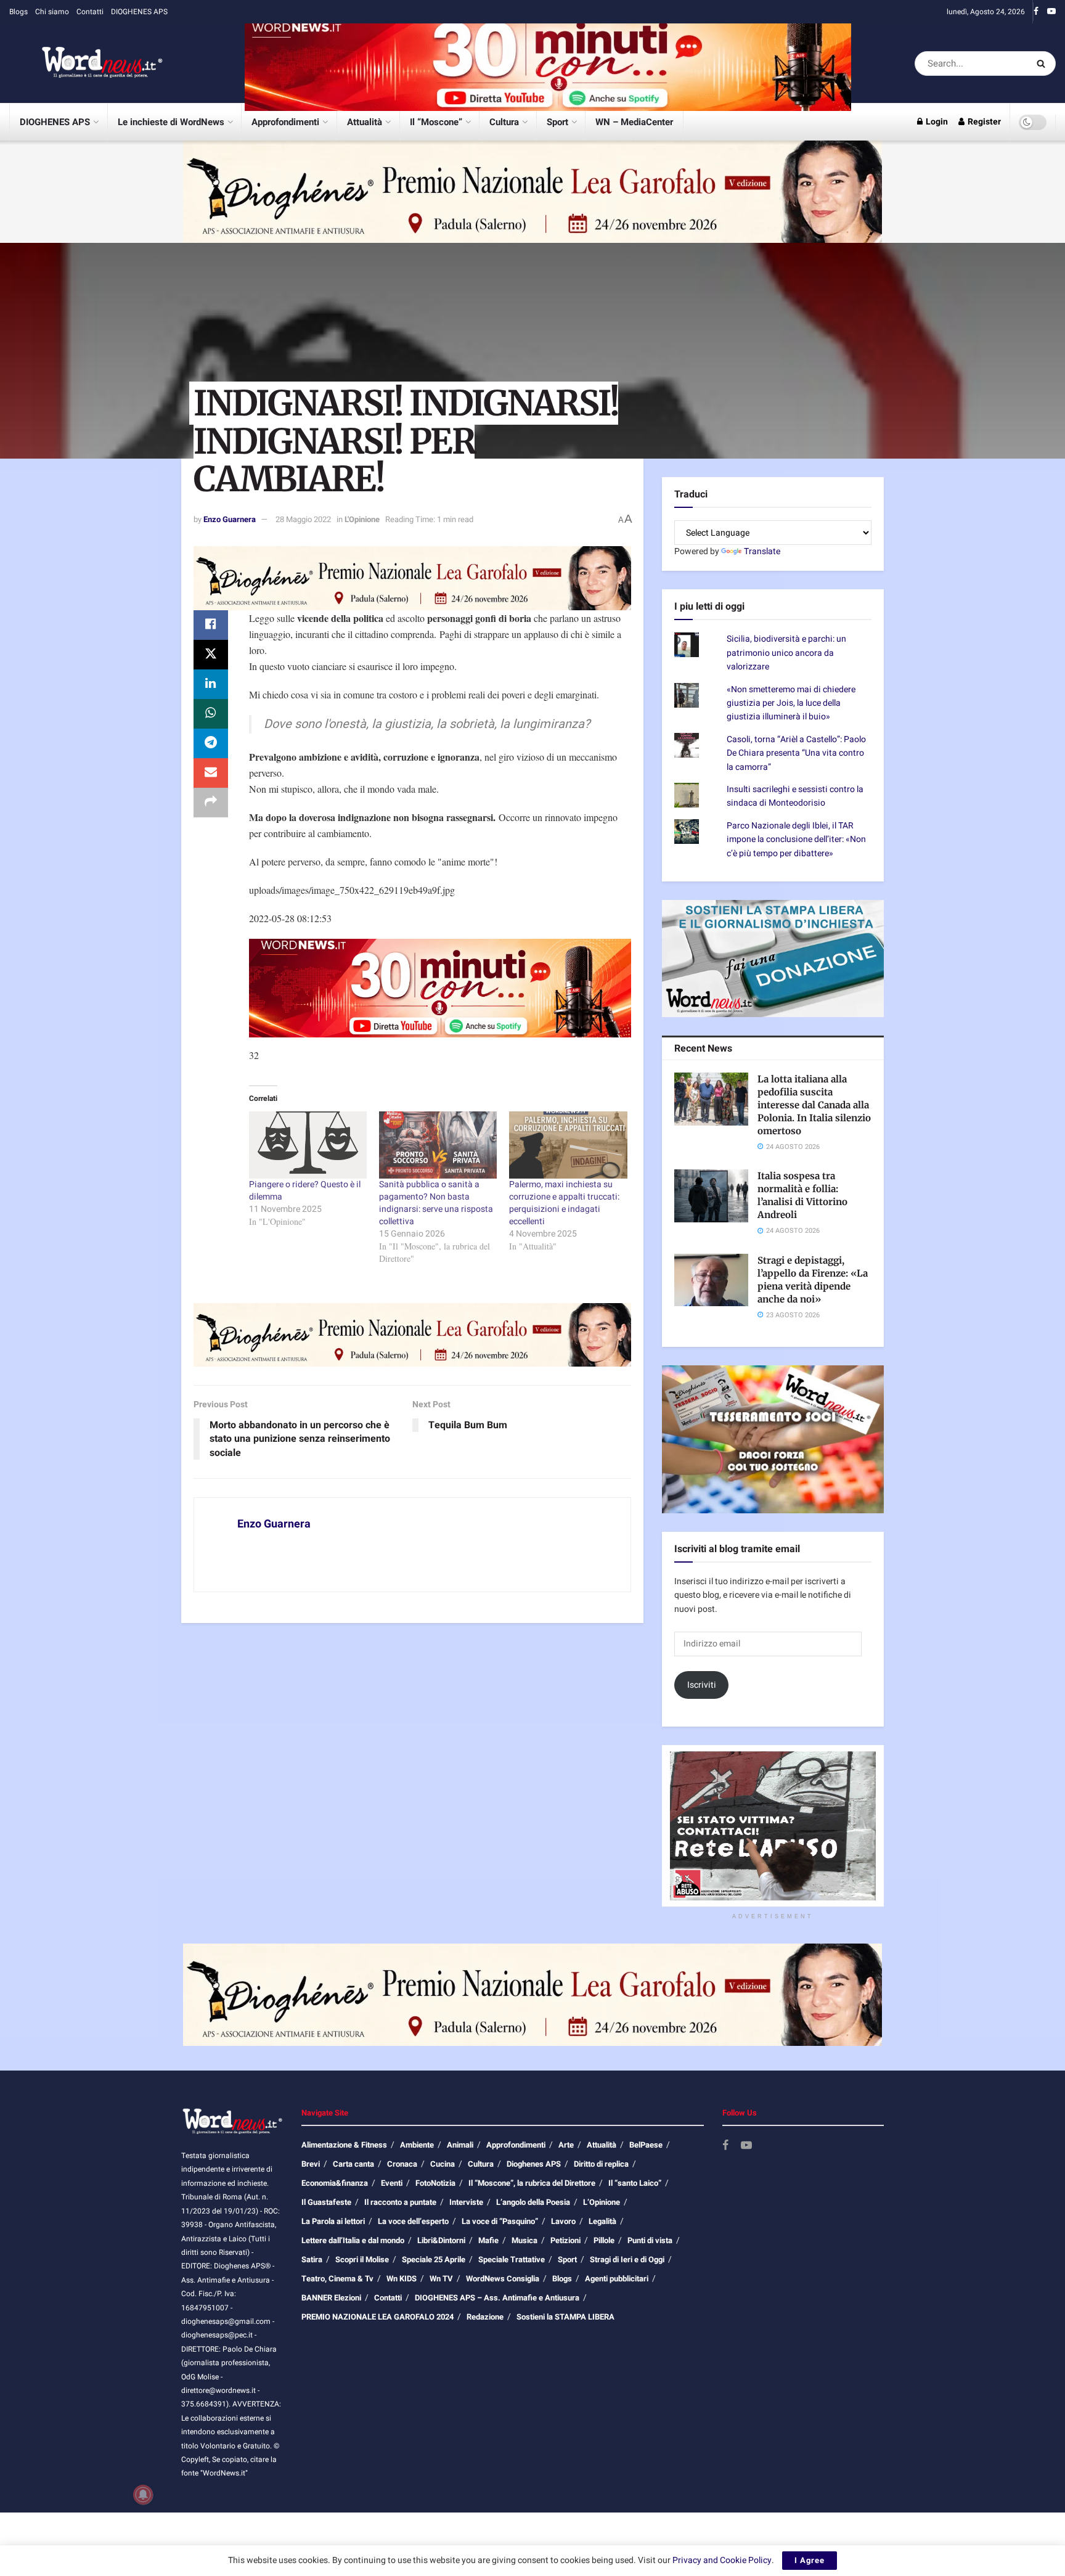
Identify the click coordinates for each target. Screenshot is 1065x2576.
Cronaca (402, 2164)
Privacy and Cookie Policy (722, 2560)
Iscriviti (702, 1685)
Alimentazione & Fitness (344, 2145)
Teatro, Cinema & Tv (337, 2279)
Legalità (602, 2221)
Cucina (443, 2164)
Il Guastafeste (326, 2202)
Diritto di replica (601, 2164)
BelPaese (646, 2145)
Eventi (392, 2183)
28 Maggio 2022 (303, 519)
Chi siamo (52, 12)
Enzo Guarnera (230, 519)
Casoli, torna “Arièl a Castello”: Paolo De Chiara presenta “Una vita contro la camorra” (796, 753)
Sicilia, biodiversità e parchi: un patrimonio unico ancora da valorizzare (786, 653)
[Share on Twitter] (211, 655)
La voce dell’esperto (413, 2221)
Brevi (311, 2164)
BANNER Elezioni (331, 2298)
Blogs (18, 12)
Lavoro (563, 2221)
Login (936, 122)
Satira (312, 2259)
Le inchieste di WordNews (171, 122)
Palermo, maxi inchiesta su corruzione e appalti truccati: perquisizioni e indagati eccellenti (564, 1203)
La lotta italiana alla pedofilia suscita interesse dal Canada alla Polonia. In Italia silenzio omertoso (814, 1105)
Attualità (365, 122)
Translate (762, 551)
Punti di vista (650, 2240)
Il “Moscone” (436, 122)
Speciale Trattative (512, 2259)
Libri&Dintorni (441, 2240)
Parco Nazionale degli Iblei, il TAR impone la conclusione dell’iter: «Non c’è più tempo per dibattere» (796, 840)
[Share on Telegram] (211, 743)
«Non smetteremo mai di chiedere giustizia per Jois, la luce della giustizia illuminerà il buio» (791, 703)
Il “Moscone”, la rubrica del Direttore (532, 2183)
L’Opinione (602, 2202)
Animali (460, 2145)
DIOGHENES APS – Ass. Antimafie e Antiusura (497, 2298)
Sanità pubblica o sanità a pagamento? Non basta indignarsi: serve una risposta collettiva (436, 1203)
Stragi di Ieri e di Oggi (627, 2259)
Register (983, 122)
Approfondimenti (285, 122)
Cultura (504, 122)
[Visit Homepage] (86, 63)
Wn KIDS (402, 2279)
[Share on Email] (211, 773)
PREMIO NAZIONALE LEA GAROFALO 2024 (377, 2317)
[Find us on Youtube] (1051, 12)
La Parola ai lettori (333, 2221)
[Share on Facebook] (211, 625)
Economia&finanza (335, 2183)
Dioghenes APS (534, 2164)
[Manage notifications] (143, 2495)
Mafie (488, 2240)
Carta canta (353, 2164)
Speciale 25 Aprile (434, 2259)
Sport (557, 122)
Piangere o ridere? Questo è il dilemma (305, 1191)
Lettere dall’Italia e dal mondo (353, 2240)
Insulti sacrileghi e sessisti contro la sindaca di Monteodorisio (795, 796)
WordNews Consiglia (503, 2279)
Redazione (485, 2317)
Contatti (90, 12)
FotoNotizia (435, 2183)
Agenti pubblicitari (617, 2279)
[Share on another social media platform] (211, 803)
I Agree (810, 2560)
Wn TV (441, 2279)
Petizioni (565, 2240)
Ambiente (417, 2145)
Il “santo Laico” (635, 2183)
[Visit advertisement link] (548, 63)
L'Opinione (362, 519)
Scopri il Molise (362, 2259)
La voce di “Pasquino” (500, 2221)
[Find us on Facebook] (1036, 12)
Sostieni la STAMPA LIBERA (565, 2317)
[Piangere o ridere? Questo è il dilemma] (308, 1145)
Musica (524, 2240)
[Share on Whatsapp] (211, 714)
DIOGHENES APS (139, 12)
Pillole (604, 2240)
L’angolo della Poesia (533, 2202)
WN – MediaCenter (634, 122)
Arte (566, 2145)
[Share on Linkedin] (211, 684)
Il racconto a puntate (400, 2202)
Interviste (466, 2202)
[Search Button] (1043, 63)
